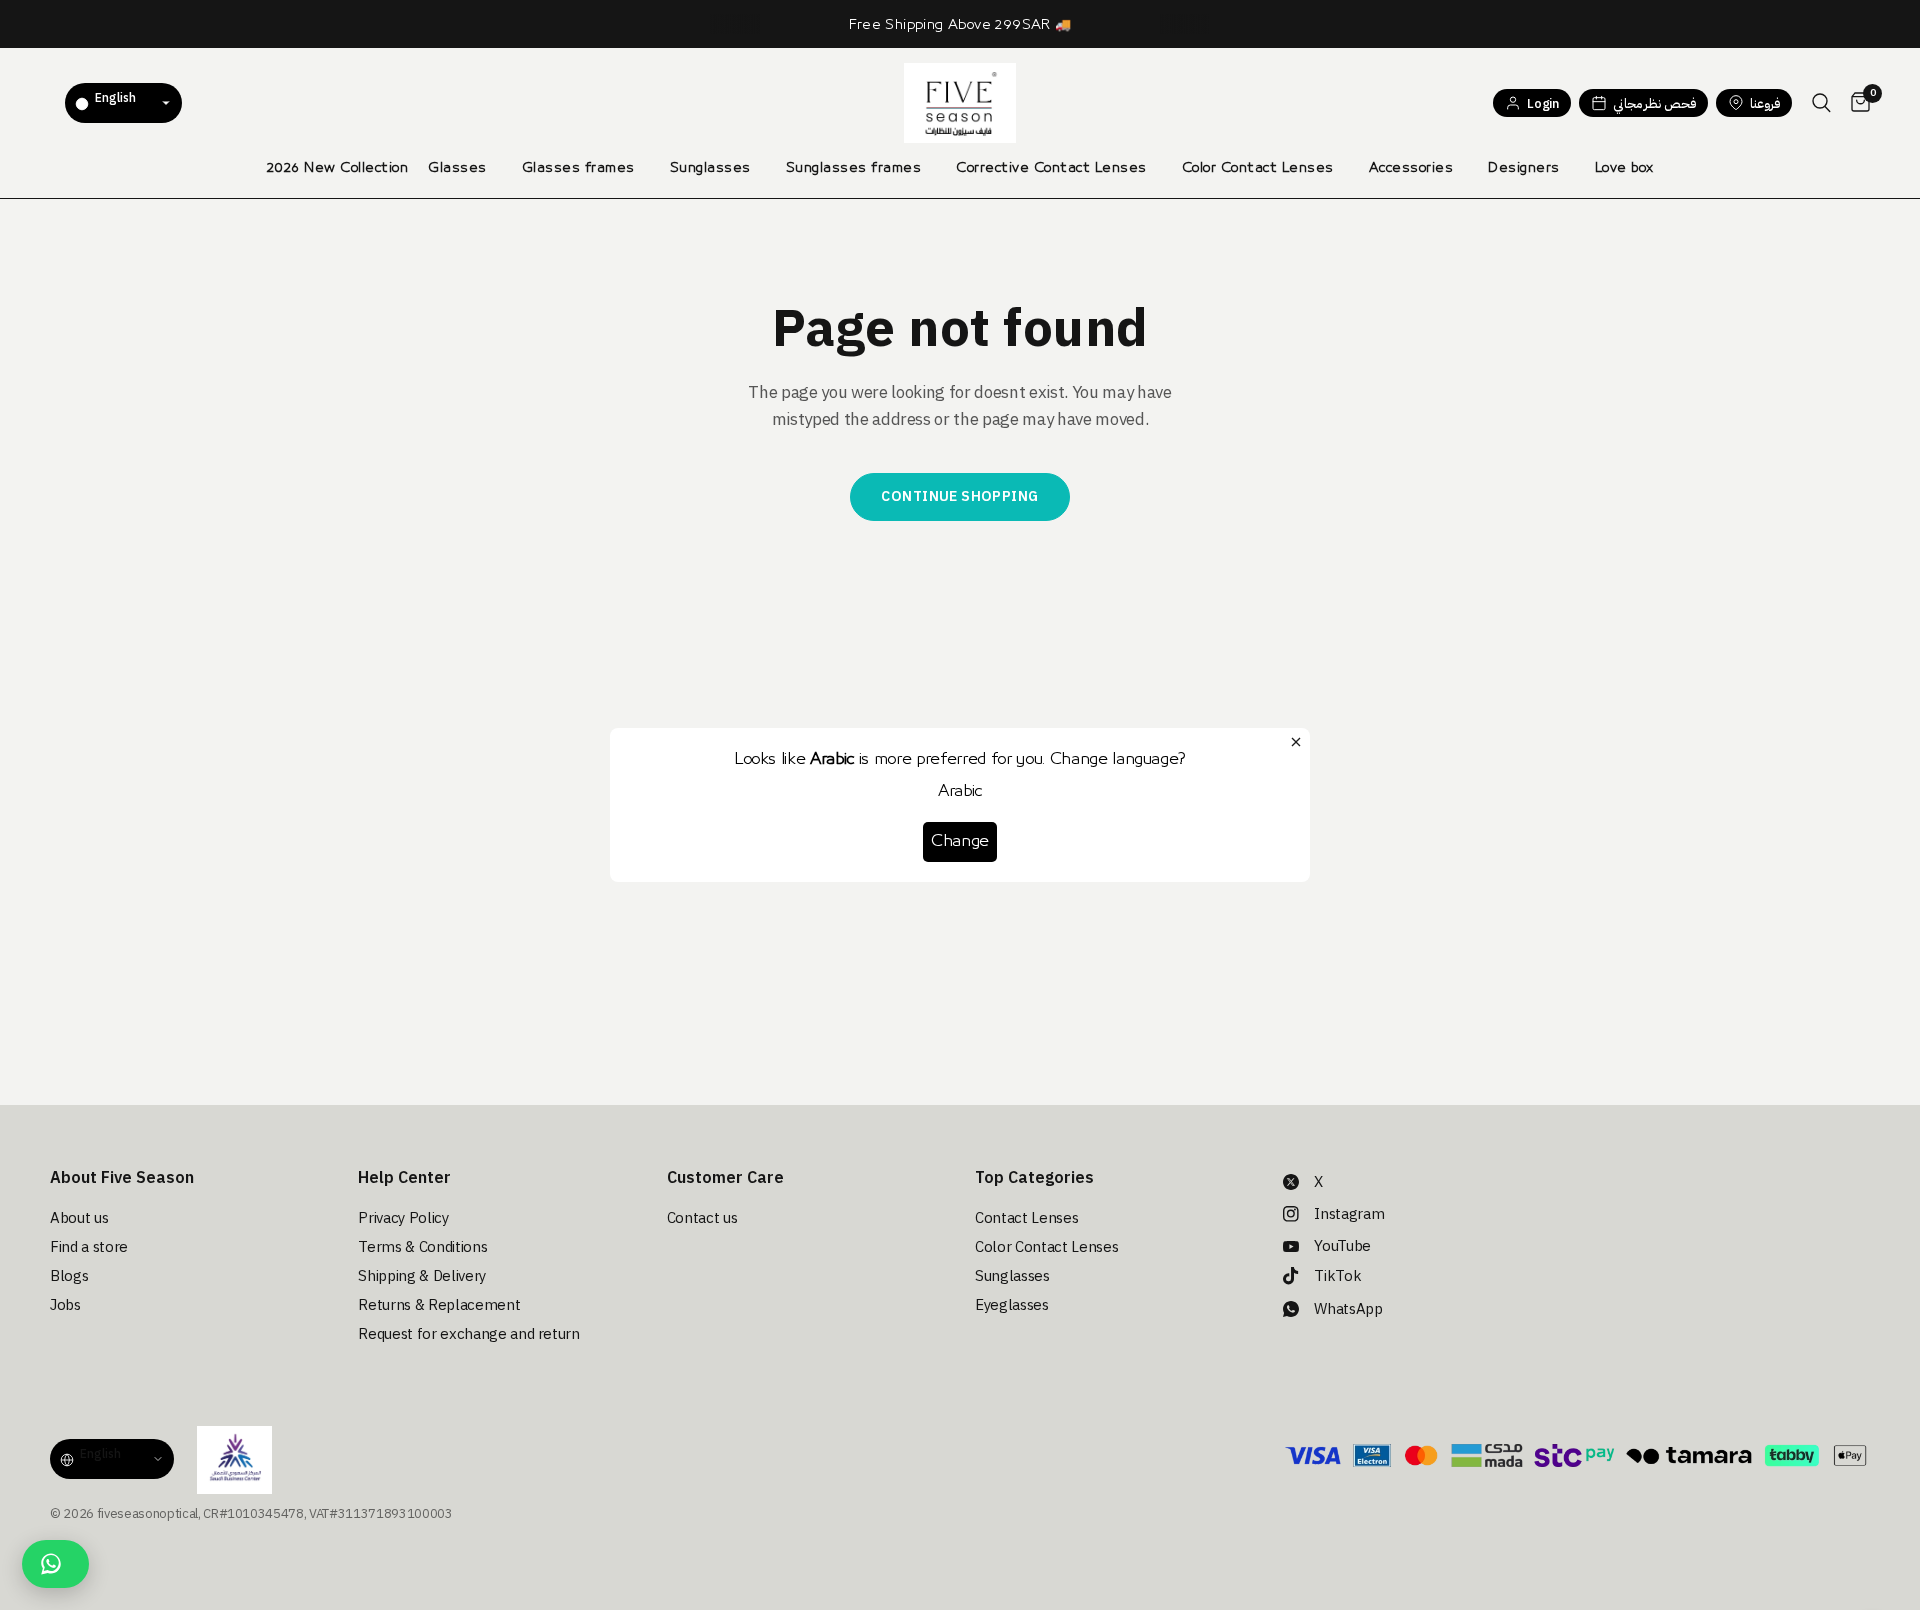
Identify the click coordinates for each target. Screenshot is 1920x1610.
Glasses (457, 168)
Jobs (65, 1305)
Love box (1624, 168)
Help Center (404, 1178)
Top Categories (1034, 1178)
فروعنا (1765, 103)
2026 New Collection (338, 168)
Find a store (89, 1247)
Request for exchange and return (468, 1334)
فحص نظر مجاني (1654, 103)
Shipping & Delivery (422, 1276)
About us (79, 1218)
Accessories (1411, 168)
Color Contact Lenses (1258, 168)
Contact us (702, 1218)
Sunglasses (710, 168)
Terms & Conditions (422, 1247)
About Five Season (122, 1178)
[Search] (1821, 103)
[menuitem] (338, 168)
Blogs (69, 1276)
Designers (1524, 168)
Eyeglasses (1012, 1305)
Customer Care (725, 1178)
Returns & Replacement (439, 1305)
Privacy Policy (403, 1218)
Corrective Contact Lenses (1051, 168)
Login (1542, 103)
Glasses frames (578, 168)
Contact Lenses (1026, 1218)
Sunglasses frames (854, 168)
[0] (1855, 103)
